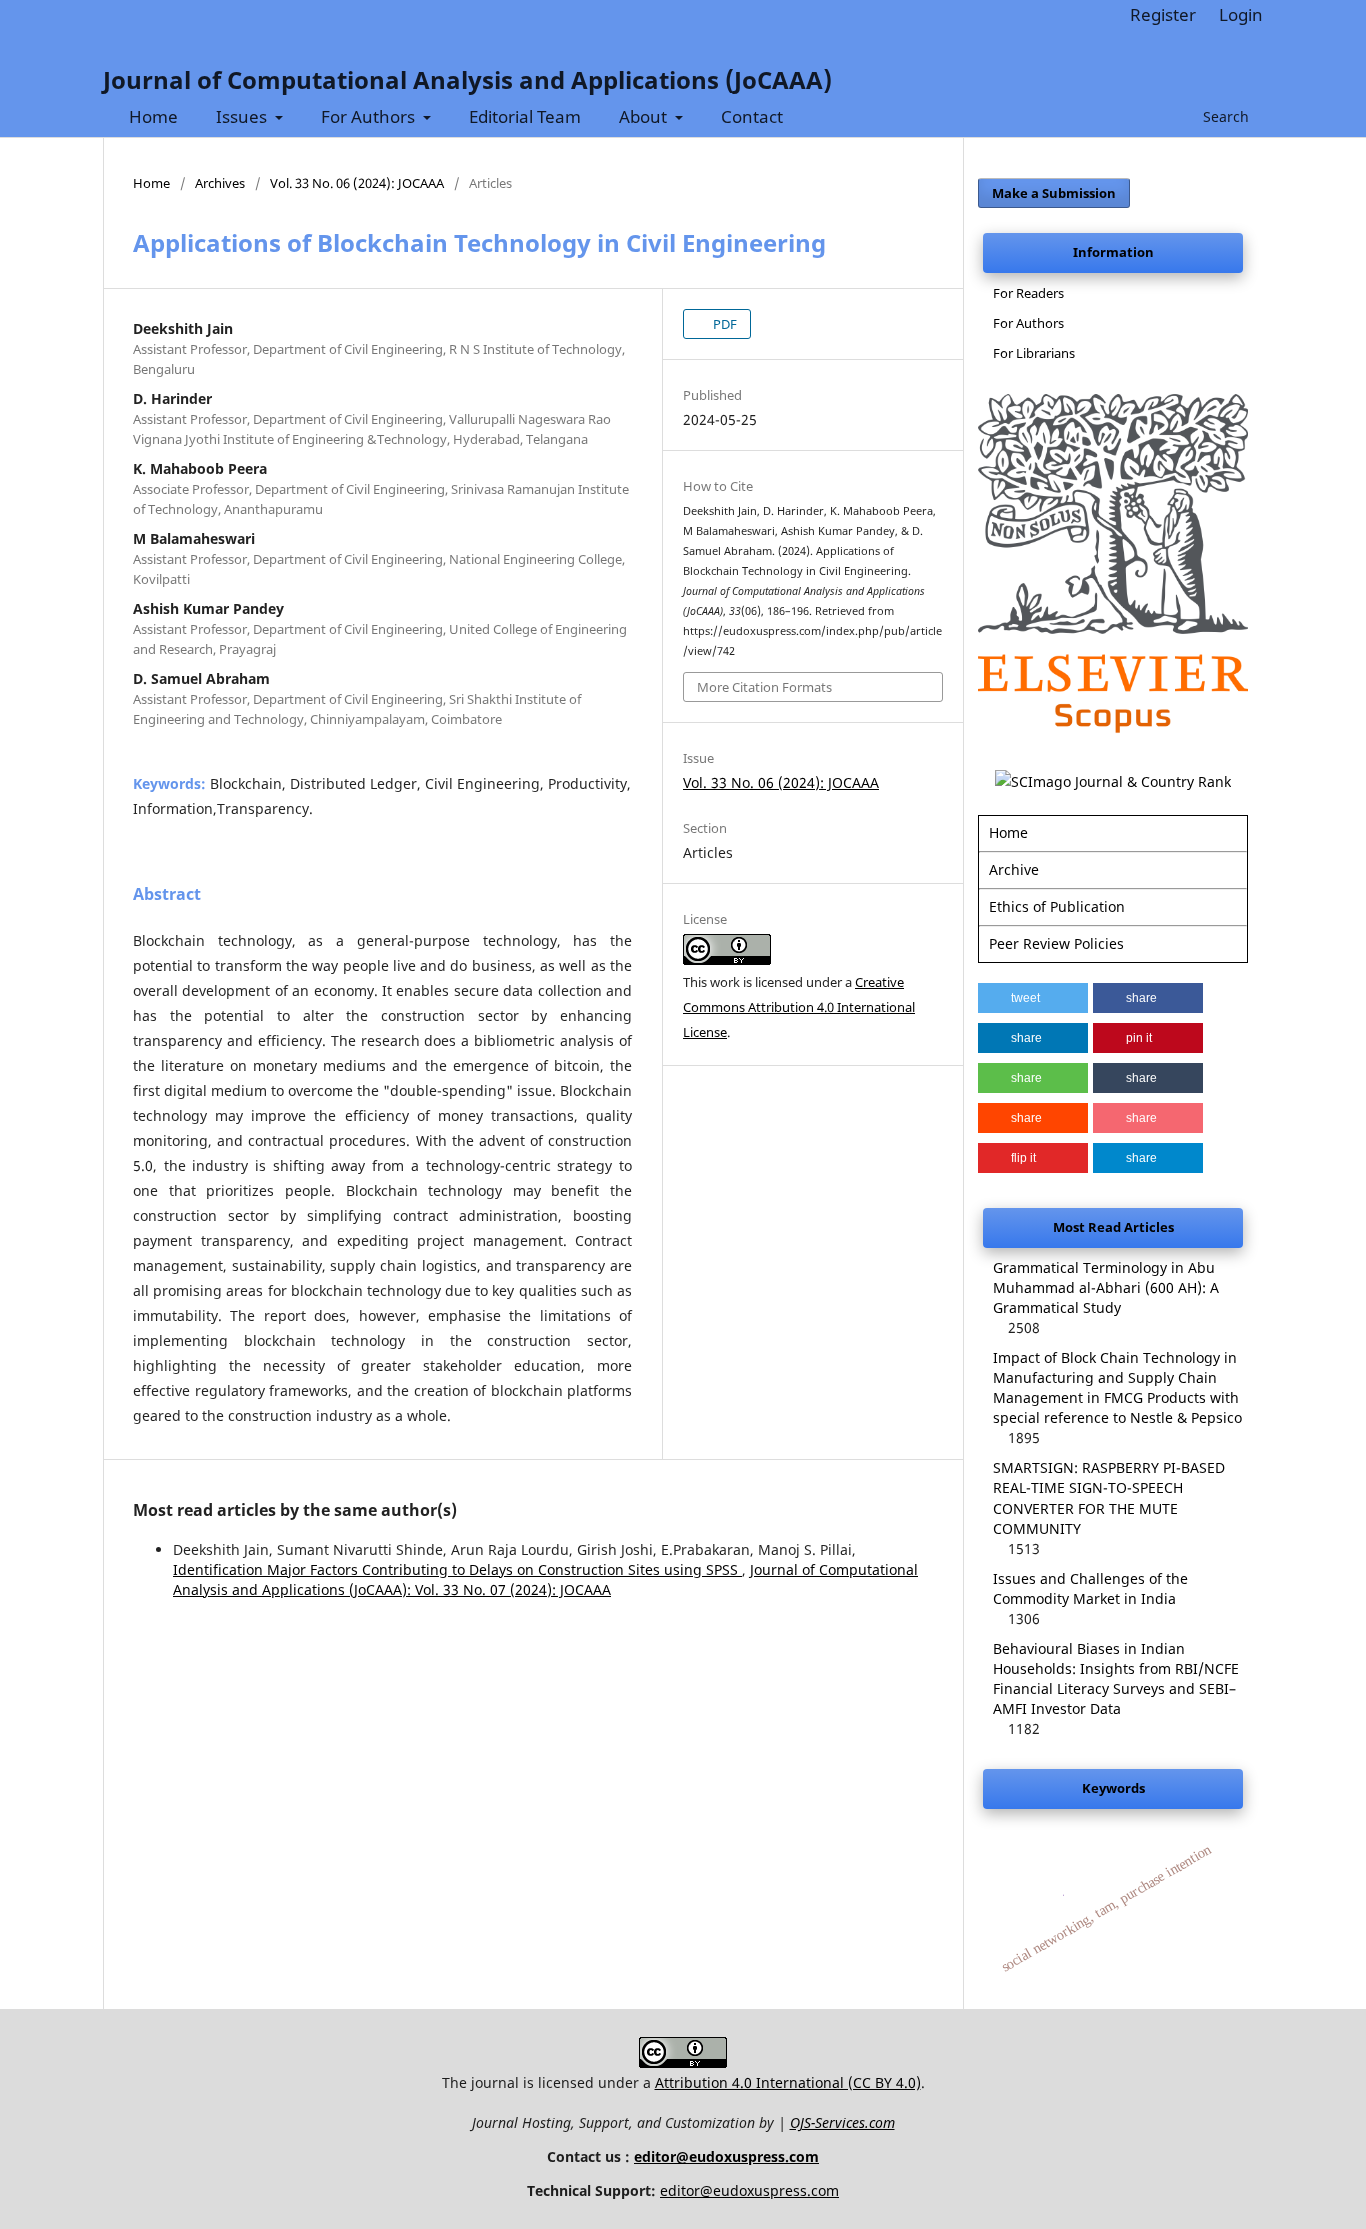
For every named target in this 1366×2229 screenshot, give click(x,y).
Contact (752, 116)
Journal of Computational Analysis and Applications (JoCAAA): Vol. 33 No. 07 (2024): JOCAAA (545, 1579)
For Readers (1028, 293)
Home (153, 116)
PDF (723, 324)
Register (1163, 14)
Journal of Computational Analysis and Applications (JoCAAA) (467, 79)
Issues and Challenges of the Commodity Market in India (1090, 1588)
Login (1241, 14)
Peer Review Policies (1056, 943)
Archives (220, 183)
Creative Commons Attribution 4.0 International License (799, 1007)
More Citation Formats (764, 687)
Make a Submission (1054, 193)
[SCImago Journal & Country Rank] (1113, 781)
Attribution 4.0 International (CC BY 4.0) (788, 2082)
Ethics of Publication (1057, 906)
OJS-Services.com (842, 2122)
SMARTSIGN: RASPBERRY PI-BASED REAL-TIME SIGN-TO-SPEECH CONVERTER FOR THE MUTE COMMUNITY (1109, 1497)
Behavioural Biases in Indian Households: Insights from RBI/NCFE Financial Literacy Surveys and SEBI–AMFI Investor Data (1116, 1678)
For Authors (370, 116)
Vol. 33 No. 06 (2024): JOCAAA (357, 183)
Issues (243, 116)
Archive (1014, 869)
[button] (1033, 998)
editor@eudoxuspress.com (726, 2156)
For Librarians (1034, 353)
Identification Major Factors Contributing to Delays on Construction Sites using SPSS (457, 1569)
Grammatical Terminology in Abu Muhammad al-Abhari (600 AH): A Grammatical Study (1106, 1287)
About (645, 116)
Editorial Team (525, 116)
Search (1224, 116)
